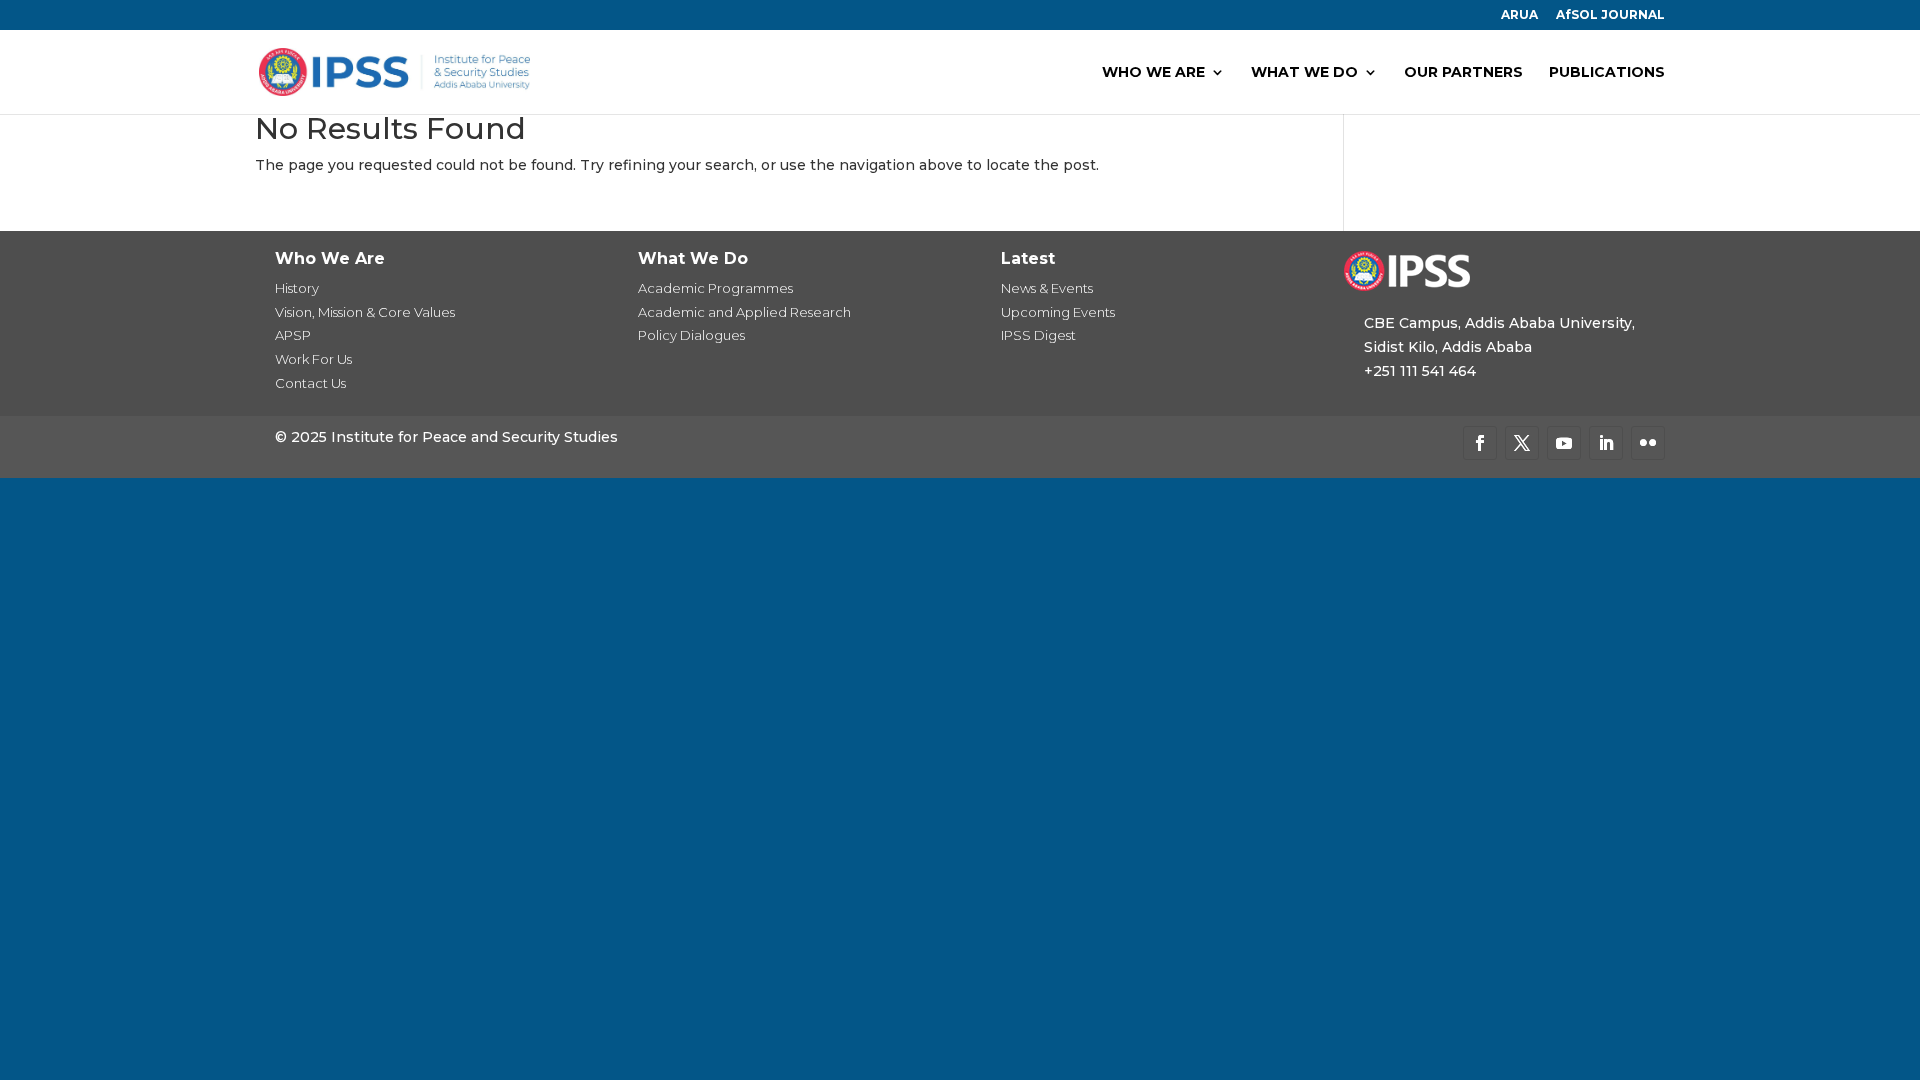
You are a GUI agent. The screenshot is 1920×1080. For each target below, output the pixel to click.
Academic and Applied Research (744, 312)
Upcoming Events (1058, 312)
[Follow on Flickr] (1648, 443)
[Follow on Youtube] (1564, 443)
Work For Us (313, 359)
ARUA (1519, 15)
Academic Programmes (715, 288)
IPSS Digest (1038, 335)
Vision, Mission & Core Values (365, 312)
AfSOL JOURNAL (1610, 15)
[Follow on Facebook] (1480, 443)
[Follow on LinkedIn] (1606, 443)
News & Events (1047, 288)
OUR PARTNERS (1463, 73)
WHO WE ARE (1153, 73)
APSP (293, 335)
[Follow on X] (1522, 443)
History (297, 288)
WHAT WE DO (1304, 73)
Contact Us (310, 383)
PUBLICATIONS (1607, 73)
